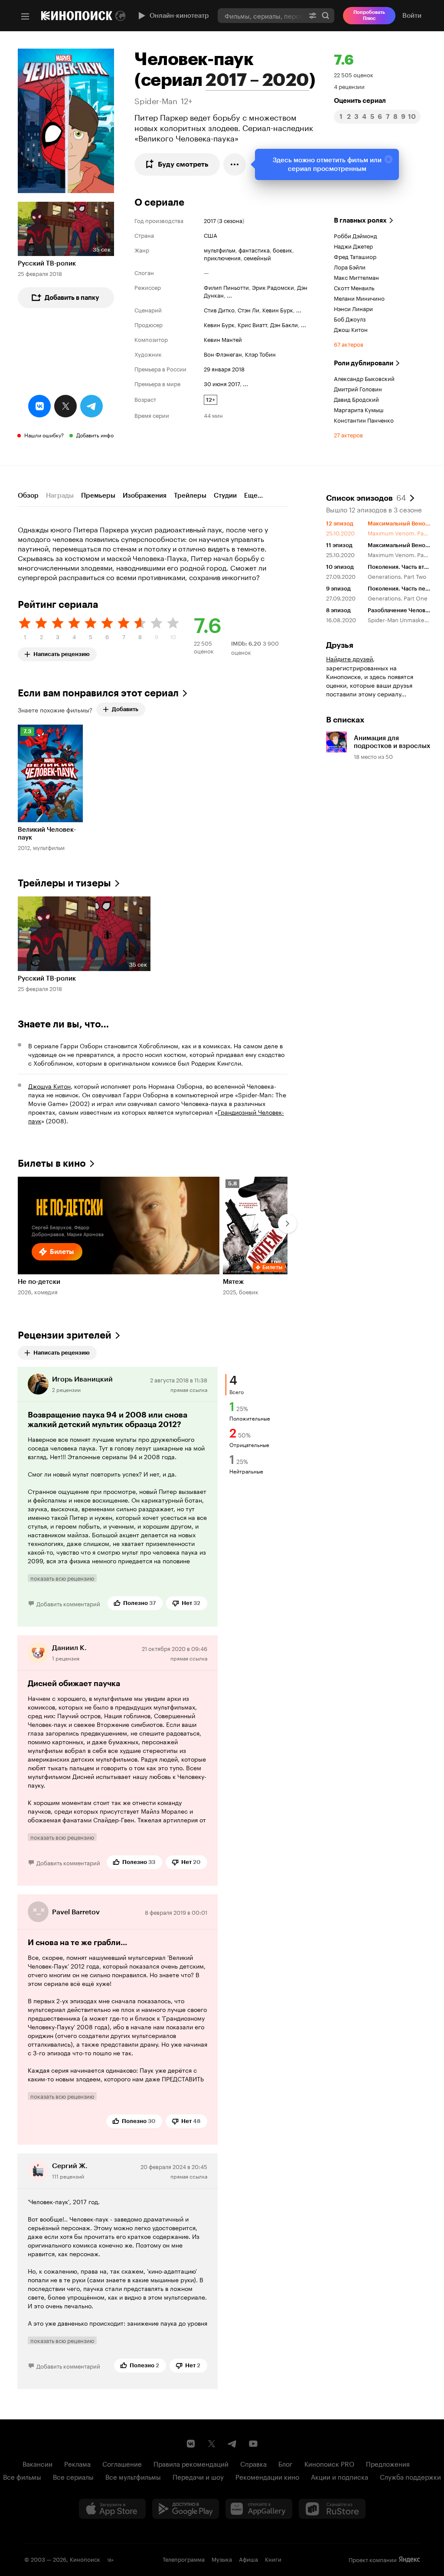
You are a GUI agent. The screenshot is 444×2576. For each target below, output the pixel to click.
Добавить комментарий (68, 1603)
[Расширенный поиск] (313, 15)
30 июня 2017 (222, 383)
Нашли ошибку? (44, 435)
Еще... (253, 496)
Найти (326, 15)
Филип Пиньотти (226, 287)
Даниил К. (69, 1648)
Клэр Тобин (260, 354)
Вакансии (38, 2463)
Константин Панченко (364, 420)
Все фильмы (22, 2476)
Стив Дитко (219, 309)
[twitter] (65, 406)
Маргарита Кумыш (359, 409)
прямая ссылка (189, 1389)
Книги (273, 2559)
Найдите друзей (349, 658)
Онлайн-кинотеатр (179, 16)
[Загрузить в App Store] (112, 2509)
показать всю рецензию (62, 1578)
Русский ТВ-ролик (47, 263)
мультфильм (220, 249)
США (211, 235)
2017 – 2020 (257, 80)
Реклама (77, 2463)
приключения (222, 257)
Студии (225, 496)
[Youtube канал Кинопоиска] (253, 2444)
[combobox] (261, 15)
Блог (286, 2463)
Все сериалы (73, 2476)
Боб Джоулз (350, 318)
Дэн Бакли (284, 324)
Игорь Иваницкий (82, 1379)
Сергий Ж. (70, 2166)
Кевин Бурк (278, 309)
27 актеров (348, 434)
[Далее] (287, 1224)
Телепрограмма (184, 2559)
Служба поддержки (410, 2476)
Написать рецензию (62, 652)
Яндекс (409, 2560)
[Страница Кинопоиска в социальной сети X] (212, 2444)
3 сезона (231, 220)
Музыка (222, 2559)
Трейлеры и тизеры (64, 883)
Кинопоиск (85, 2559)
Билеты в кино (52, 1163)
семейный (257, 257)
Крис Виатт (252, 324)
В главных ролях (360, 220)
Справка (253, 2463)
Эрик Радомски (273, 287)
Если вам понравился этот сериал (98, 693)
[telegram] (91, 406)
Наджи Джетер (353, 246)
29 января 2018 (224, 368)
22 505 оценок (354, 74)
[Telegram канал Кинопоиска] (232, 2444)
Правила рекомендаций (191, 2463)
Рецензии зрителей (65, 1335)
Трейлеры (190, 496)
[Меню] (25, 16)
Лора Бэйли (350, 266)
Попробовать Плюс (369, 15)
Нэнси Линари (353, 308)
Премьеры (98, 496)
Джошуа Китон (49, 1086)
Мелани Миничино (359, 298)
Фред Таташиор (355, 256)
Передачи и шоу (198, 2476)
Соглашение (122, 2463)
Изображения (145, 496)
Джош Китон (351, 329)
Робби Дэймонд (356, 235)
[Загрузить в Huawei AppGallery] (259, 2509)
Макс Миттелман (356, 277)
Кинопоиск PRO (329, 2463)
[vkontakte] (39, 406)
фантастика (254, 249)
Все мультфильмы (133, 2476)
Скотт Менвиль (354, 287)
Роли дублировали (364, 363)
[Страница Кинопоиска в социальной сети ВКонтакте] (191, 2444)
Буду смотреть (183, 164)
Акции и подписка (340, 2476)
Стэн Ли (248, 309)
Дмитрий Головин (358, 388)
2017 (210, 220)
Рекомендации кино (267, 2476)
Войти (412, 16)
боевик (282, 249)
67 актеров (349, 344)
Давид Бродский (356, 399)
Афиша (248, 2559)
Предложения (388, 2463)
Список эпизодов (366, 497)
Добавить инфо (95, 435)
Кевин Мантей (223, 339)
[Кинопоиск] (77, 16)
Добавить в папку (72, 298)
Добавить (125, 709)
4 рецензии (349, 86)
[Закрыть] (388, 159)
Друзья (340, 645)
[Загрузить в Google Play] (186, 2509)
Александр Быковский (364, 378)
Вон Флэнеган (223, 354)
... (229, 295)
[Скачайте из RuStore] (332, 2509)
